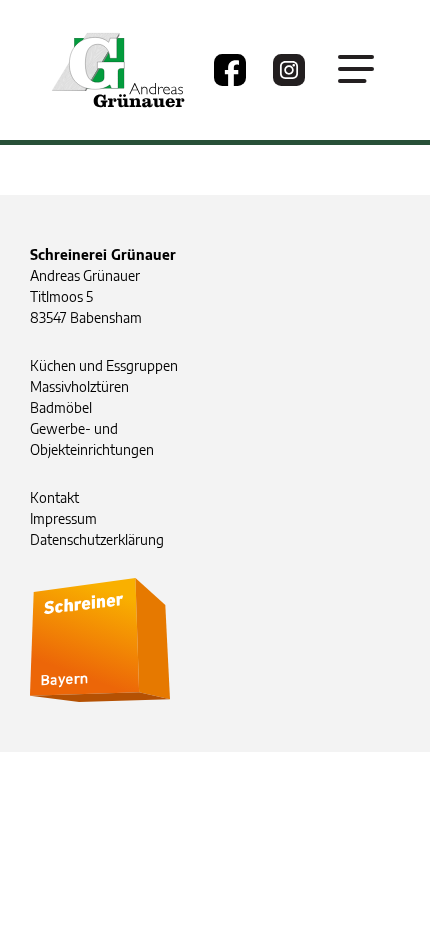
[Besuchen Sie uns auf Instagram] (289, 70)
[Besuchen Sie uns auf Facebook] (230, 70)
